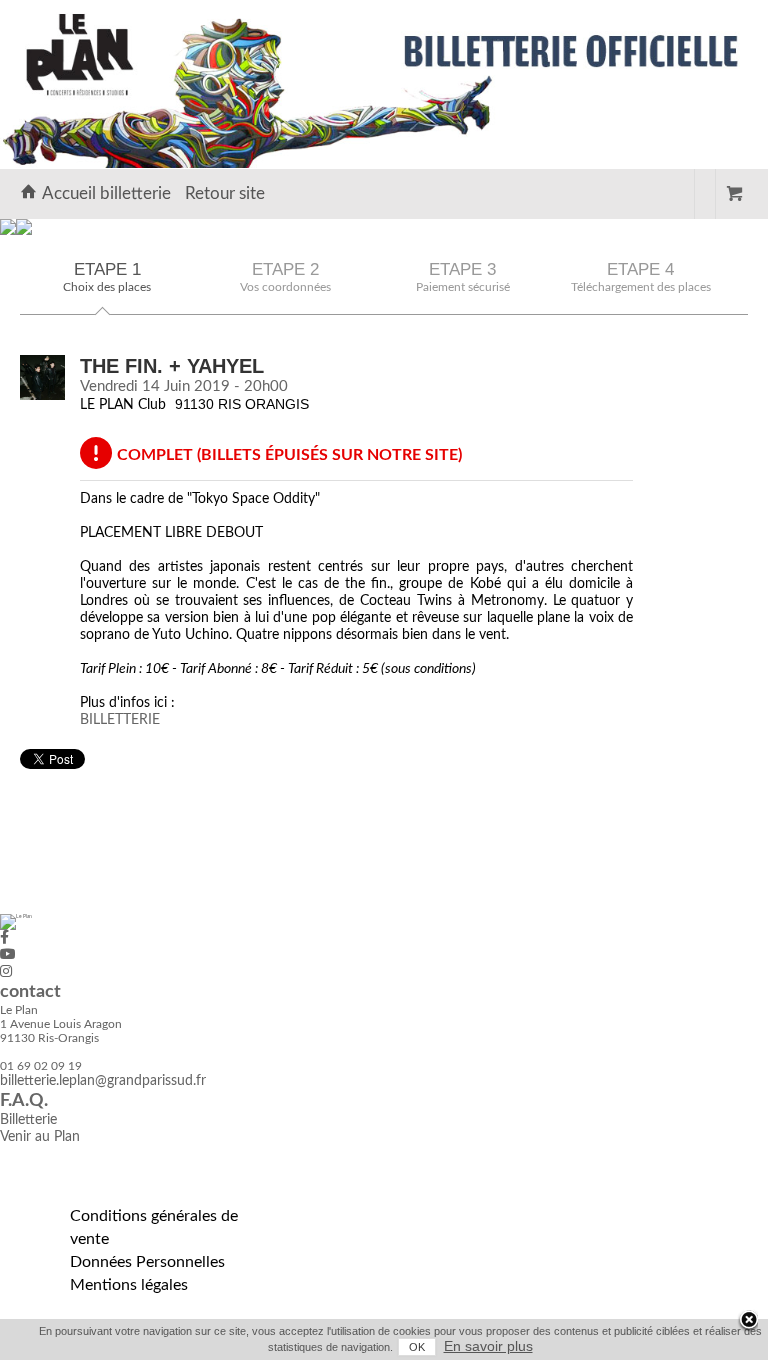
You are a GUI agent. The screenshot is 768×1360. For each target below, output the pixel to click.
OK (417, 1347)
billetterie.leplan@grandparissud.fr (103, 1081)
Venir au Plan (40, 1137)
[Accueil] (8, 231)
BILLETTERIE (120, 720)
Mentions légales (129, 1285)
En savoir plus (488, 1346)
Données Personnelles (147, 1262)
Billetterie (28, 1120)
